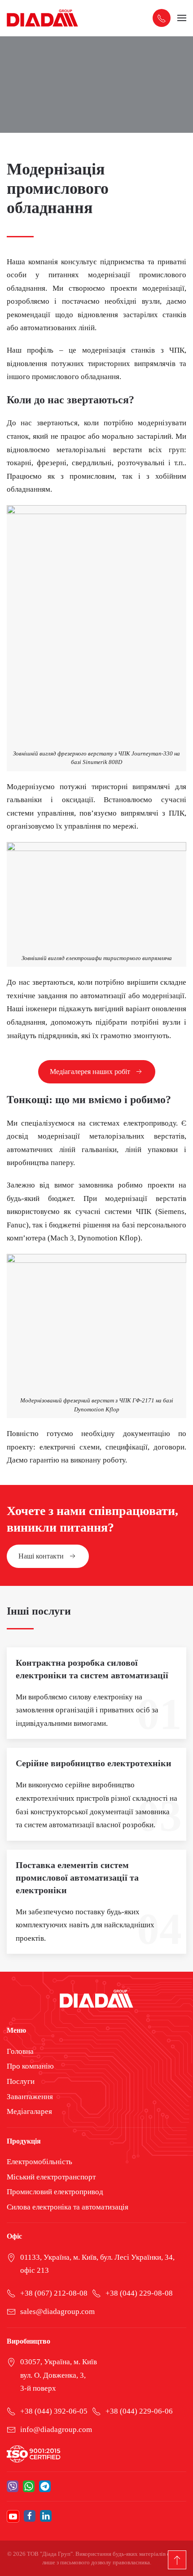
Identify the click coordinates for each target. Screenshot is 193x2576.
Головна (20, 2051)
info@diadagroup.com (56, 2430)
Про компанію (30, 2066)
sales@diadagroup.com (57, 2312)
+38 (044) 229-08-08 (139, 2293)
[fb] (30, 2516)
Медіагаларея (29, 2111)
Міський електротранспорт (51, 2177)
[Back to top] (177, 2560)
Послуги (21, 2081)
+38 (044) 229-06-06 (139, 2411)
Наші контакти (41, 1556)
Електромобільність (39, 2162)
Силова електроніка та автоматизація (68, 2207)
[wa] (29, 2486)
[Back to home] (43, 18)
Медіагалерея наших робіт (90, 1072)
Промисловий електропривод (55, 2192)
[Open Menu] (182, 18)
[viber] (13, 2486)
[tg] (45, 2486)
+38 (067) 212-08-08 (54, 2293)
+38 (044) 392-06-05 (54, 2411)
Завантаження (30, 2097)
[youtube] (13, 2516)
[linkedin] (46, 2516)
